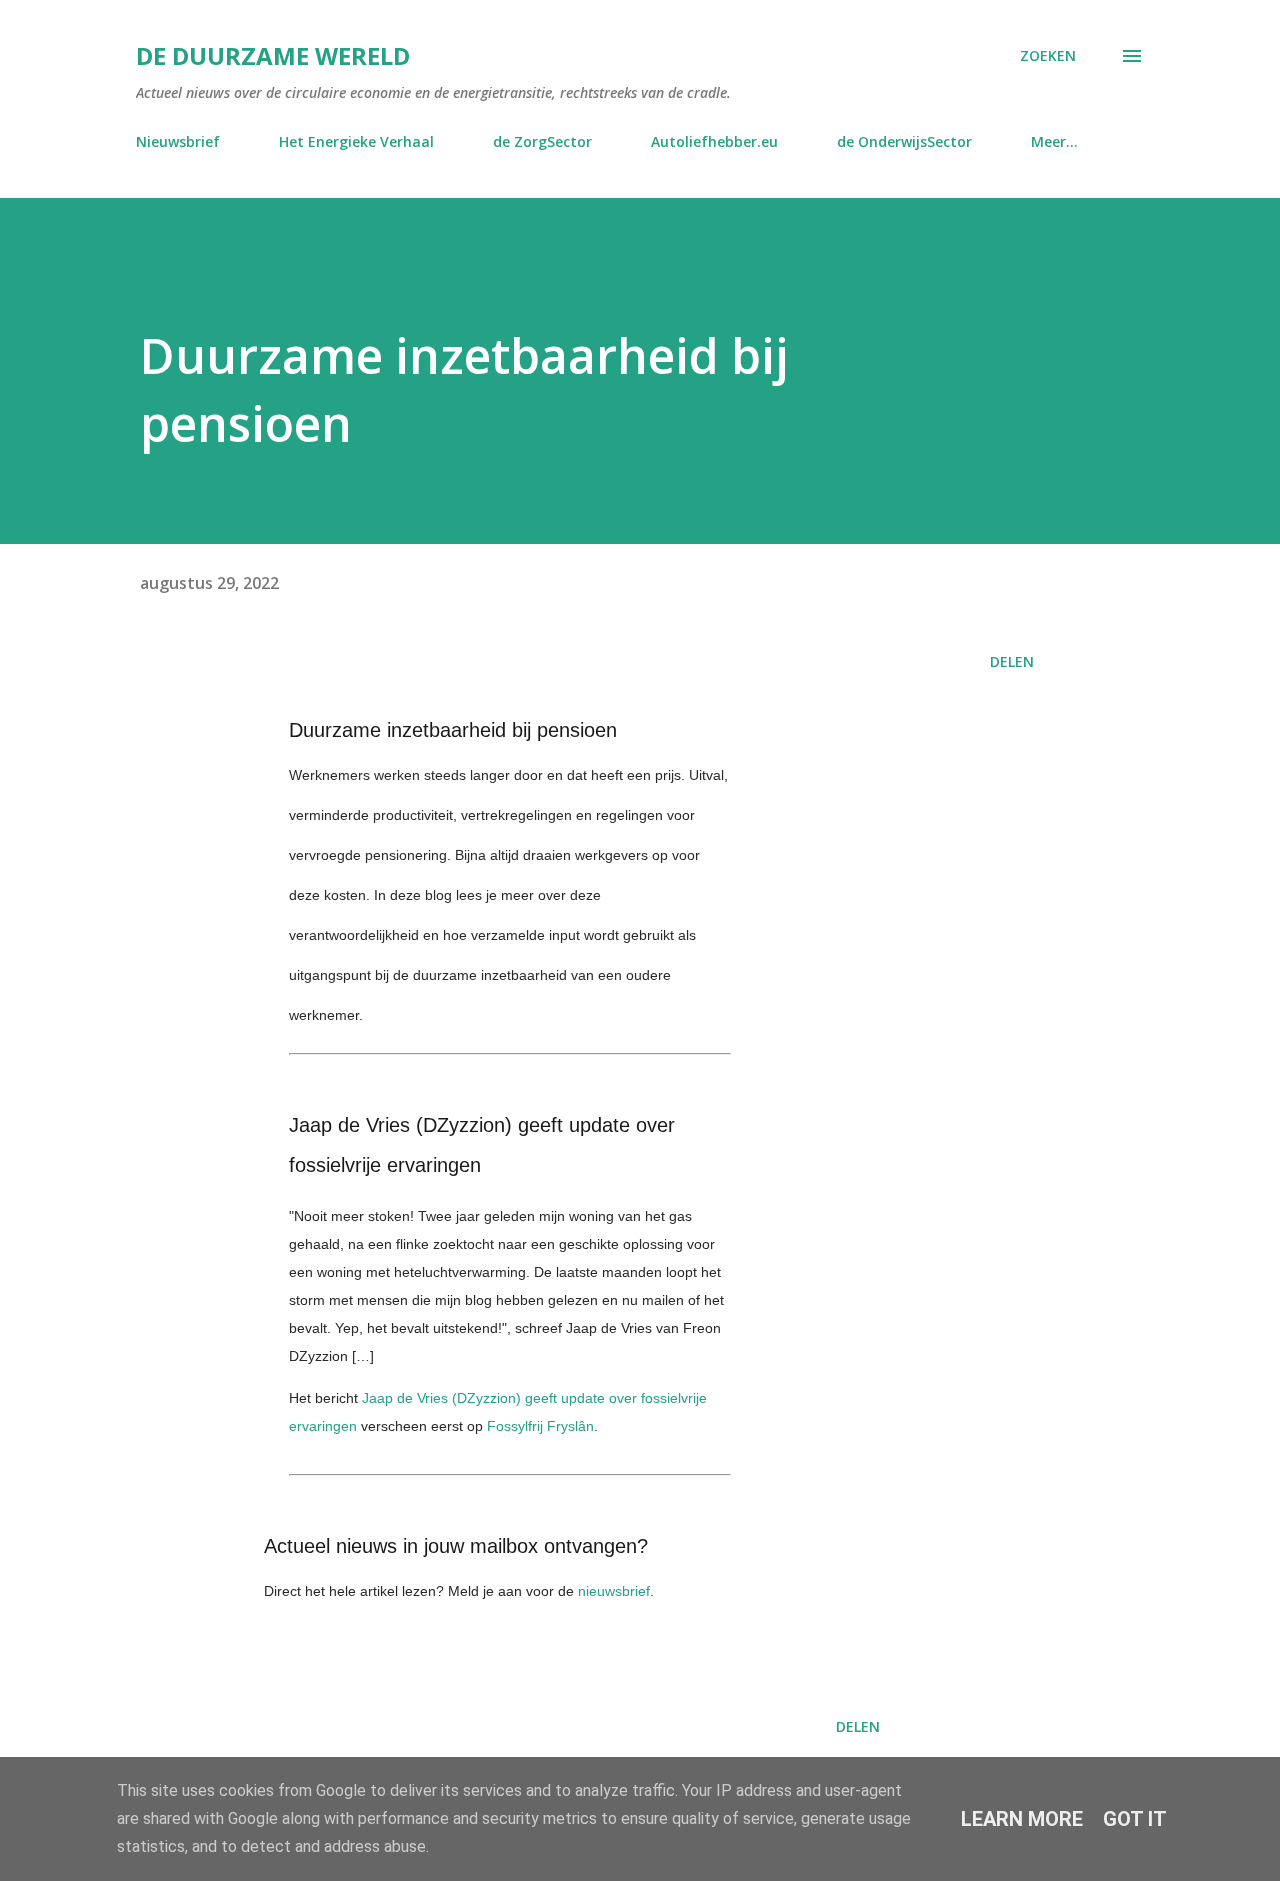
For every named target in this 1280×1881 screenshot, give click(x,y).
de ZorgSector (542, 141)
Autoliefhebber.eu (714, 141)
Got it (1135, 1819)
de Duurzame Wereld (273, 55)
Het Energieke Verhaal (356, 141)
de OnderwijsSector (904, 141)
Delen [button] (1012, 661)
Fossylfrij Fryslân (540, 1426)
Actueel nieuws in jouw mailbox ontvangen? (456, 1546)
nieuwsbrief (614, 1591)
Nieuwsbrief (178, 141)
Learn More (1022, 1819)
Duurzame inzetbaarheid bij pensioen (453, 730)
